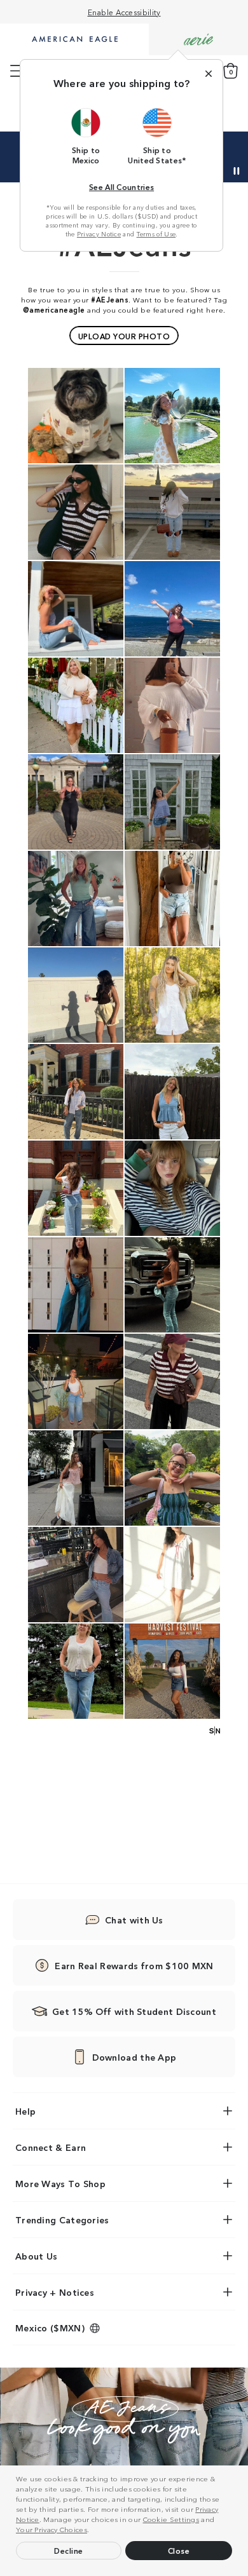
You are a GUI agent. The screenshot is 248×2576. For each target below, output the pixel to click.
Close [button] (179, 2550)
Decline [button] (69, 2550)
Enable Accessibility (124, 12)
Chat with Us (134, 1920)
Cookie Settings (171, 2519)
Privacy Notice (99, 234)
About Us (36, 2256)
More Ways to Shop (60, 2183)
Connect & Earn (51, 2147)
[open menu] (17, 71)
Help (25, 2111)
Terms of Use (156, 234)
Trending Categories (62, 2220)
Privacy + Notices (55, 2292)
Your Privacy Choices (52, 2529)
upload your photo (124, 336)
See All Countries (121, 186)
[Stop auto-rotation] (237, 171)
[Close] (209, 74)
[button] (93, 2531)
